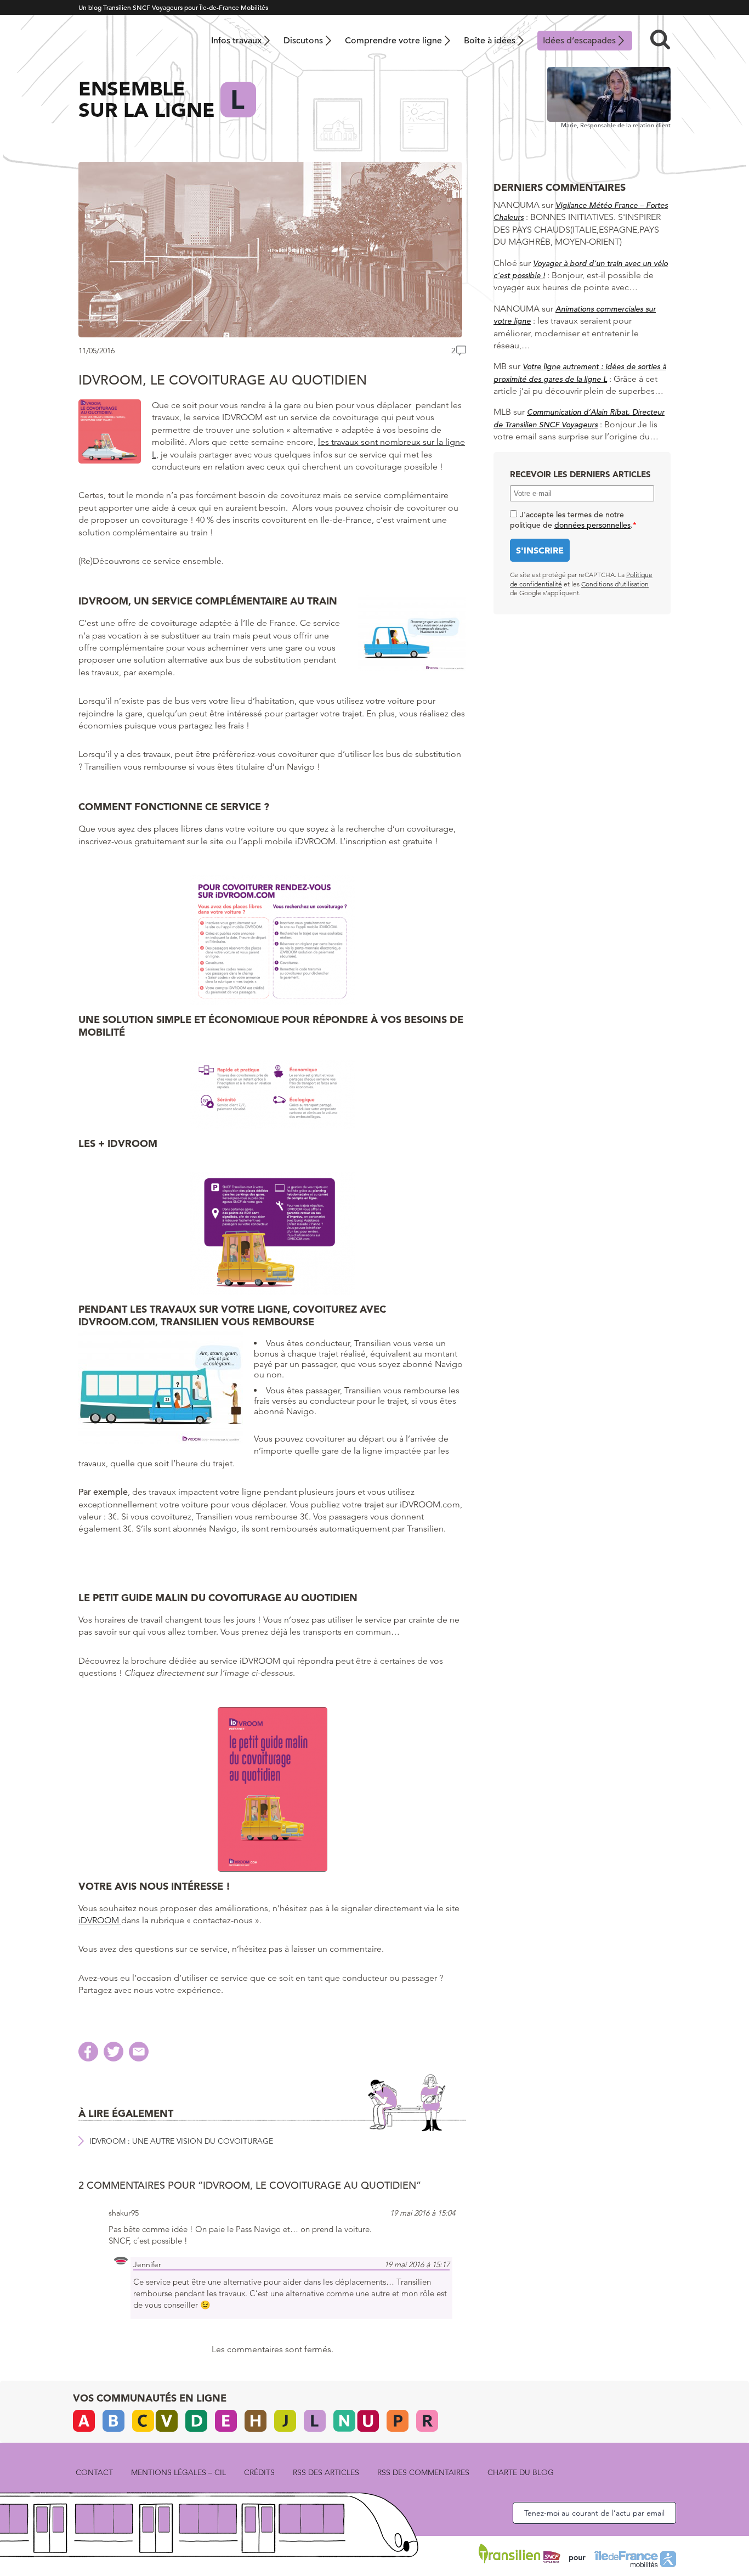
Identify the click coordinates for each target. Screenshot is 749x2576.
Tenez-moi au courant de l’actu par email (594, 2513)
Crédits (259, 2472)
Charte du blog (521, 2472)
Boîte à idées (490, 41)
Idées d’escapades (579, 41)
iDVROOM (100, 1920)
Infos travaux (236, 41)
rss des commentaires (423, 2472)
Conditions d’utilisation (615, 584)
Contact (94, 2472)
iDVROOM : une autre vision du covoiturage (181, 2141)
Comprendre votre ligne (393, 41)
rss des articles (326, 2472)
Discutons (303, 41)
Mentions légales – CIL (178, 2472)
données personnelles (592, 525)
